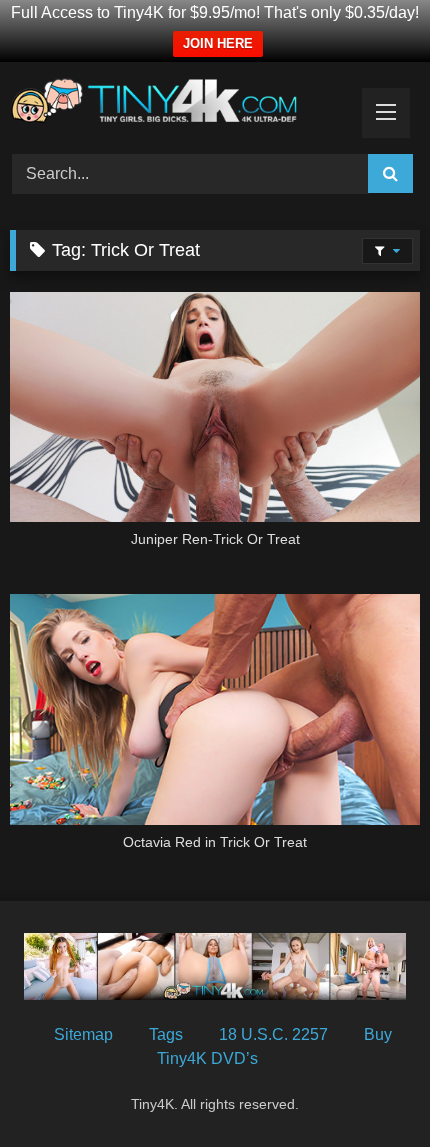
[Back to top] (368, 1087)
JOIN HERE (218, 43)
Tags (166, 1034)
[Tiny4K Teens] (176, 105)
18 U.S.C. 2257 (273, 1034)
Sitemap (83, 1034)
